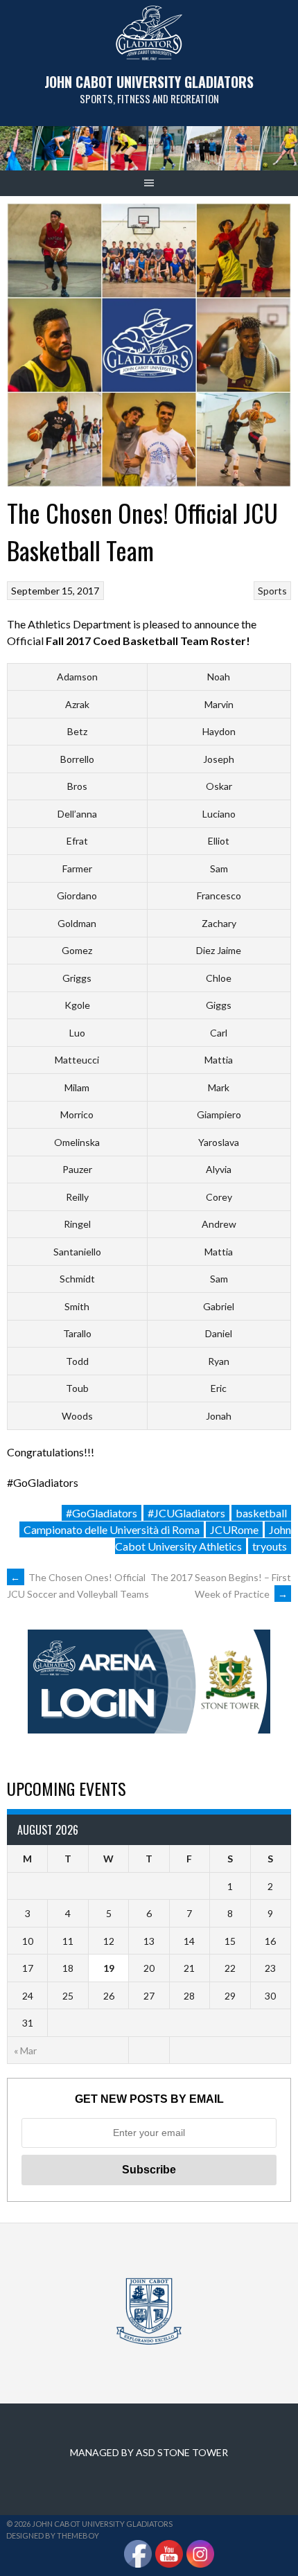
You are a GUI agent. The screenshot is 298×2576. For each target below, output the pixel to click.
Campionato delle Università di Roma (112, 1529)
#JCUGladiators (186, 1513)
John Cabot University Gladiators (149, 82)
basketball (261, 1513)
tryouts (270, 1546)
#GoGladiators (102, 1513)
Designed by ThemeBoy (53, 2535)
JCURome (234, 1529)
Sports (272, 591)
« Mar (25, 2050)
